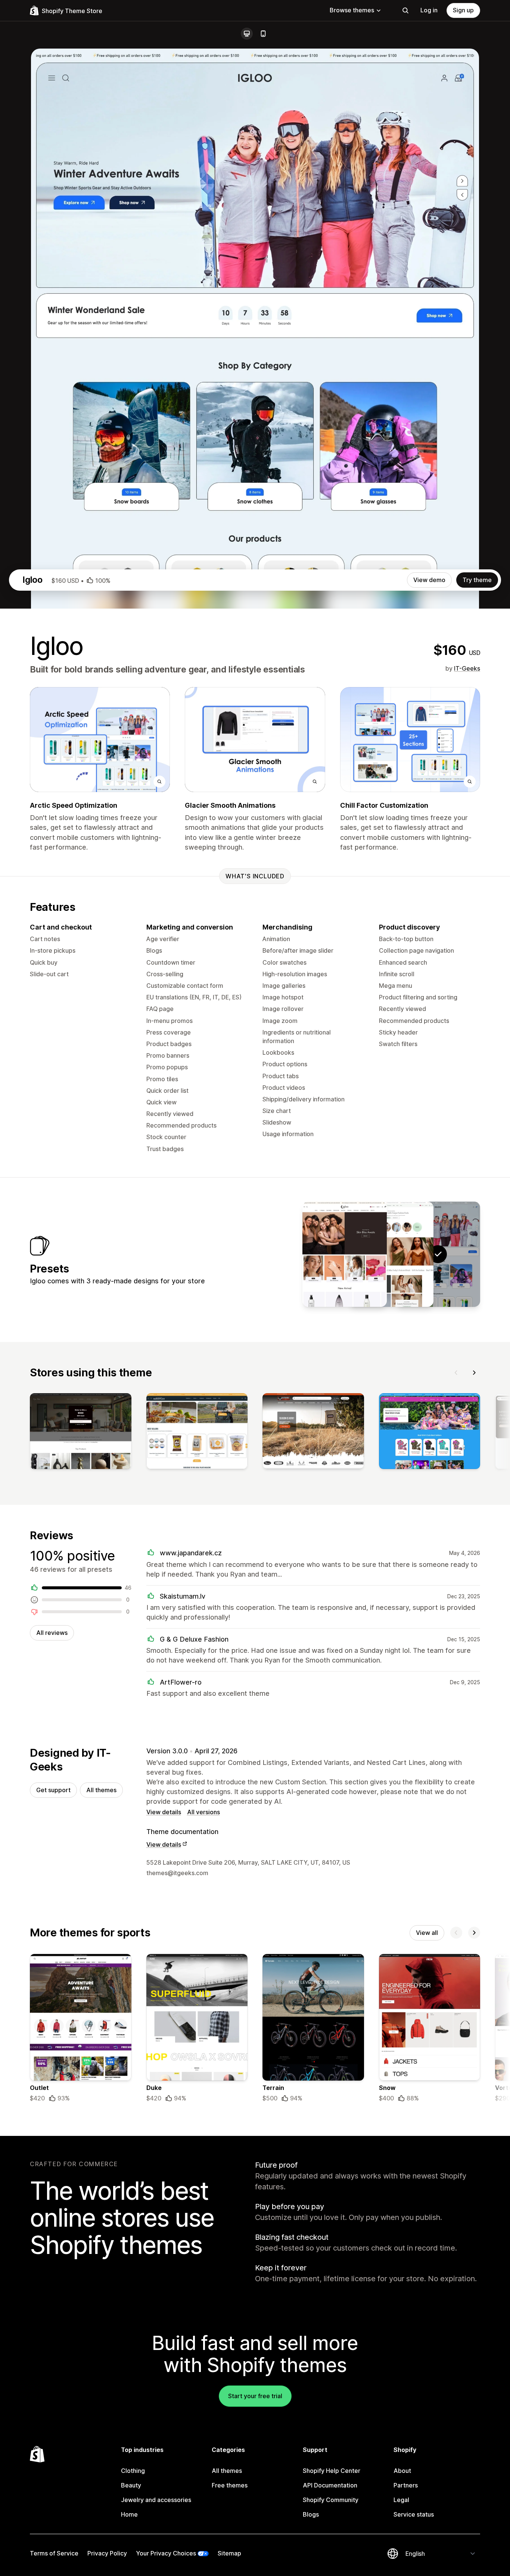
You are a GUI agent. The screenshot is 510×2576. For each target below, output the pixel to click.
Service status (414, 2514)
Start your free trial (255, 2396)
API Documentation (330, 2485)
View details (164, 1812)
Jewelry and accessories (156, 2500)
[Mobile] (263, 34)
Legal (401, 2500)
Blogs (311, 2514)
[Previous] (456, 1373)
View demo (429, 580)
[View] (81, 1433)
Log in (429, 10)
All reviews (52, 1633)
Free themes (230, 2485)
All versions (203, 1812)
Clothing (133, 2471)
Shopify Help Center (332, 2471)
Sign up (463, 10)
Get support (53, 1790)
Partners (406, 2485)
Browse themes (352, 10)
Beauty (131, 2485)
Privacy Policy (107, 2553)
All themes (101, 1790)
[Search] (405, 10)
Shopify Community (331, 2500)
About (402, 2471)
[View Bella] (345, 1254)
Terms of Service (54, 2553)
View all (427, 1933)
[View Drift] (391, 1254)
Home (129, 2514)
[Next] (474, 1373)
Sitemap (229, 2553)
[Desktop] (247, 34)
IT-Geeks (467, 668)
